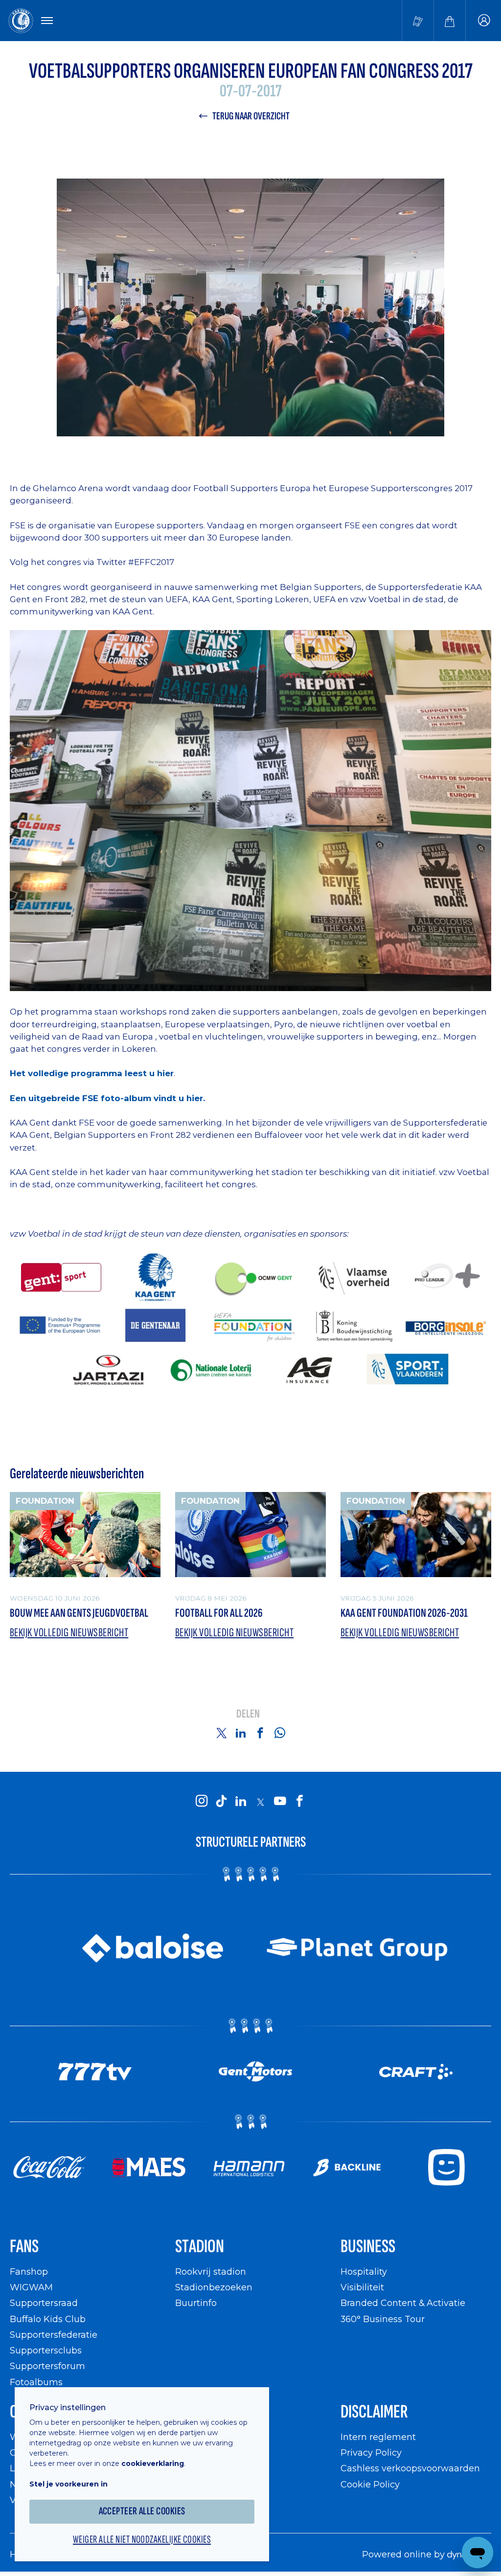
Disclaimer (374, 2412)
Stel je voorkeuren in (68, 2484)
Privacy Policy (371, 2452)
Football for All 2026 (219, 1613)
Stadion (200, 2247)
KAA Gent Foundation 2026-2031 (404, 1613)
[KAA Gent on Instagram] (202, 1802)
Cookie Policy (370, 2484)
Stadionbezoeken (214, 2287)
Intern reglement (378, 2437)
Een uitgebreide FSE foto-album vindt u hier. (107, 1098)
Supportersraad (44, 2303)
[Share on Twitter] (221, 1733)
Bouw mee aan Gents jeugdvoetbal (79, 1613)
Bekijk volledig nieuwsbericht (69, 1633)
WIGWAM (31, 2287)
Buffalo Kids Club (48, 2319)
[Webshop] (450, 21)
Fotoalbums (36, 2382)
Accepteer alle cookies (142, 2511)
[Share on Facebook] (260, 1733)
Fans (24, 2247)
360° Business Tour (383, 2319)
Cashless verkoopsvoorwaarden (410, 2468)
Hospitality (364, 2271)
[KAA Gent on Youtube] (280, 1802)
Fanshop (29, 2271)
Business (368, 2247)
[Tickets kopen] (418, 21)
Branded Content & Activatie (403, 2303)
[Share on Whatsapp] (280, 1733)
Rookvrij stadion (211, 2271)
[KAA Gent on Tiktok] (221, 1802)
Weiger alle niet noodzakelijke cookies (142, 2540)
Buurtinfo (196, 2303)
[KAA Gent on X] (260, 1802)
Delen (248, 1714)
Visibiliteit (362, 2287)
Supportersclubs (46, 2350)
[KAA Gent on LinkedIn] (241, 1802)
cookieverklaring (153, 2463)
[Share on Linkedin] (241, 1733)
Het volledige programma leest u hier (92, 1073)
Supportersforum (47, 2366)
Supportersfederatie (54, 2335)
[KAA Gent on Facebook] (299, 1802)
